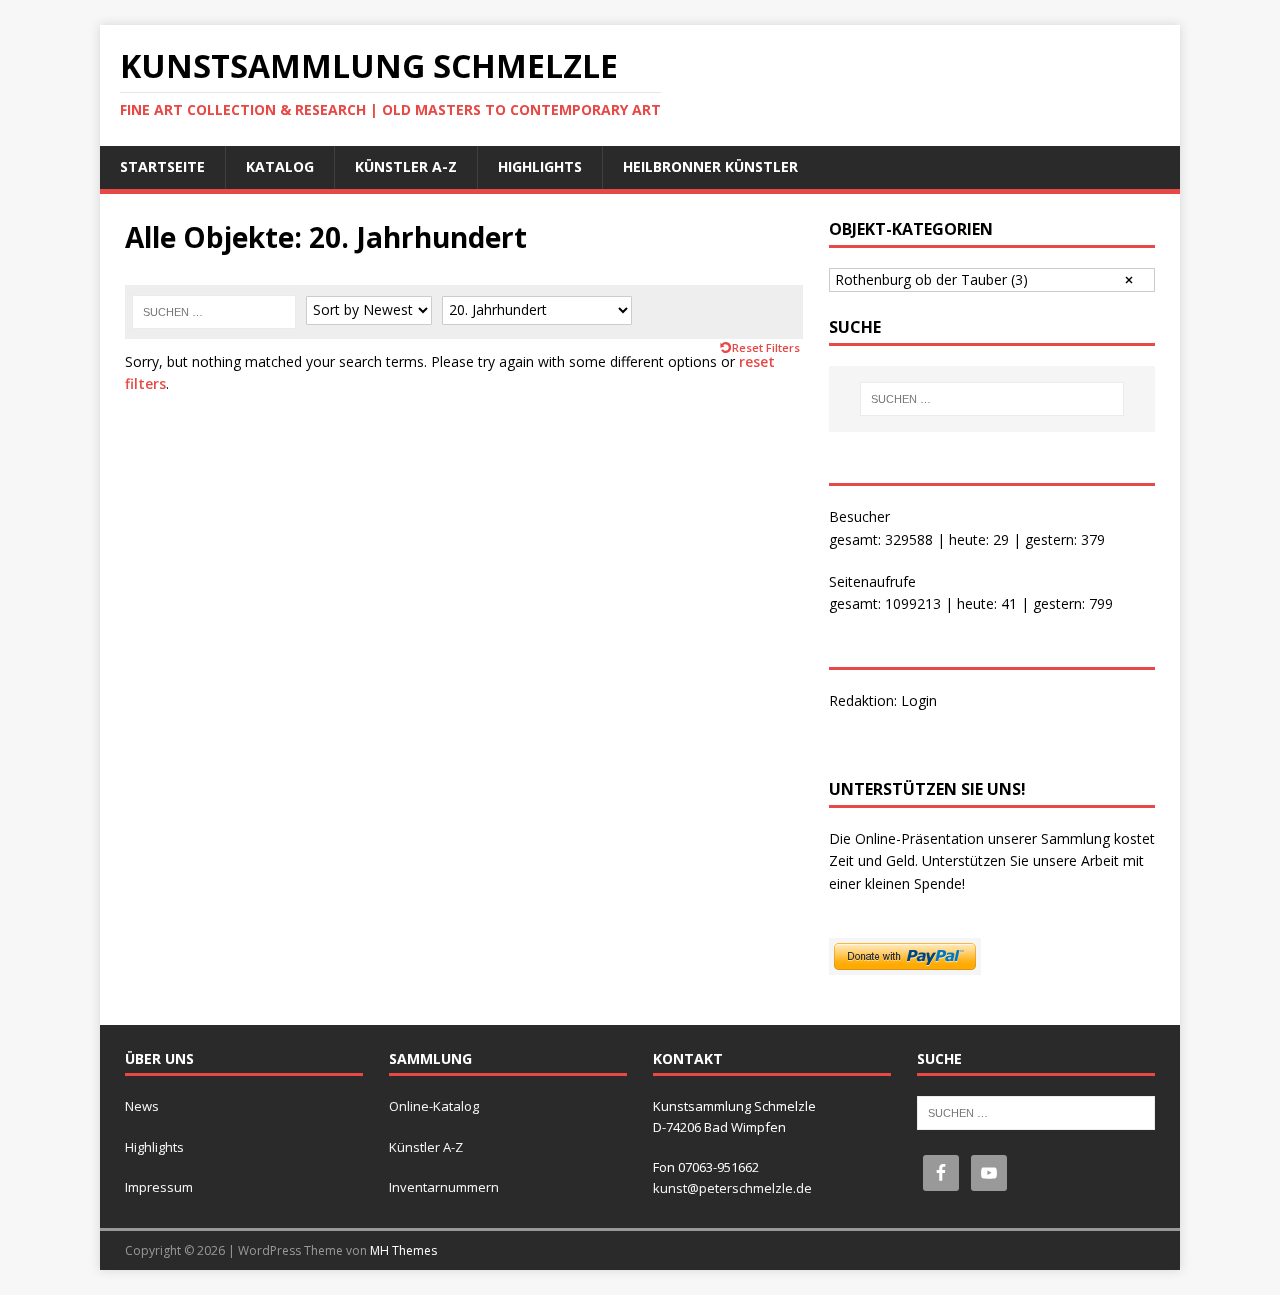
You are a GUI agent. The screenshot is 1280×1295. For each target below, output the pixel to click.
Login (919, 700)
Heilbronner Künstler (710, 166)
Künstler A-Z (406, 166)
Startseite (162, 166)
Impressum (159, 1187)
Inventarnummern (444, 1187)
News (142, 1106)
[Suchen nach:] (214, 312)
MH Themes (403, 1250)
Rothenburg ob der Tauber (931, 279)
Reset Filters (766, 347)
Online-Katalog (434, 1106)
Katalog (280, 166)
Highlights (540, 166)
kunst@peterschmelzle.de (732, 1188)
